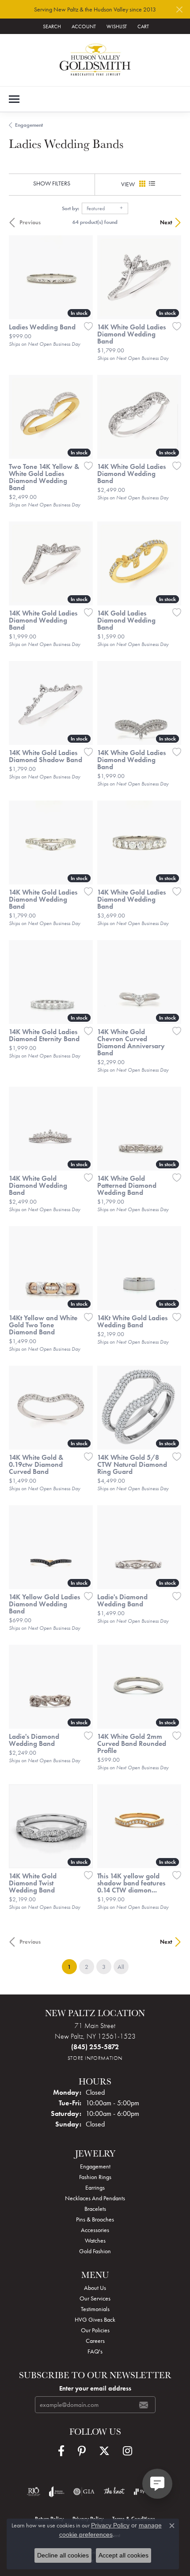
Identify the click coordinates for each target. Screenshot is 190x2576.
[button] (51, 26)
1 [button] (72, 1966)
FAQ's (95, 2351)
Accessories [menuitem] (95, 2230)
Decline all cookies (63, 2555)
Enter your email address (95, 2388)
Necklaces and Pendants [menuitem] (95, 2198)
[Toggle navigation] (14, 99)
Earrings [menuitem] (95, 2187)
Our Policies (95, 2330)
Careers (95, 2341)
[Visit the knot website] (114, 2492)
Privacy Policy (110, 2525)
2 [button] (87, 1967)
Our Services (95, 2298)
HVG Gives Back (95, 2319)
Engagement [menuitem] (95, 2166)
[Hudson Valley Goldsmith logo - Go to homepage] (95, 60)
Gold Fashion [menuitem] (95, 2251)
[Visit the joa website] (57, 2492)
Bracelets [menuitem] (95, 2209)
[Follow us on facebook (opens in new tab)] (61, 2451)
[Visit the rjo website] (34, 2492)
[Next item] (171, 703)
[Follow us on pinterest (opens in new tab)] (82, 2451)
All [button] (121, 1967)
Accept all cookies (123, 2555)
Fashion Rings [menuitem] (95, 2177)
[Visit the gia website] (84, 2492)
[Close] (179, 9)
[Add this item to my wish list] (86, 326)
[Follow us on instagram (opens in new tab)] (127, 2451)
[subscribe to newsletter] (144, 2405)
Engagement (29, 125)
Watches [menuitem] (95, 2240)
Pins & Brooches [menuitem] (95, 2219)
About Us (95, 2288)
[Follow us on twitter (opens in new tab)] (104, 2451)
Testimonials (95, 2309)
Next (166, 222)
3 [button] (104, 1967)
